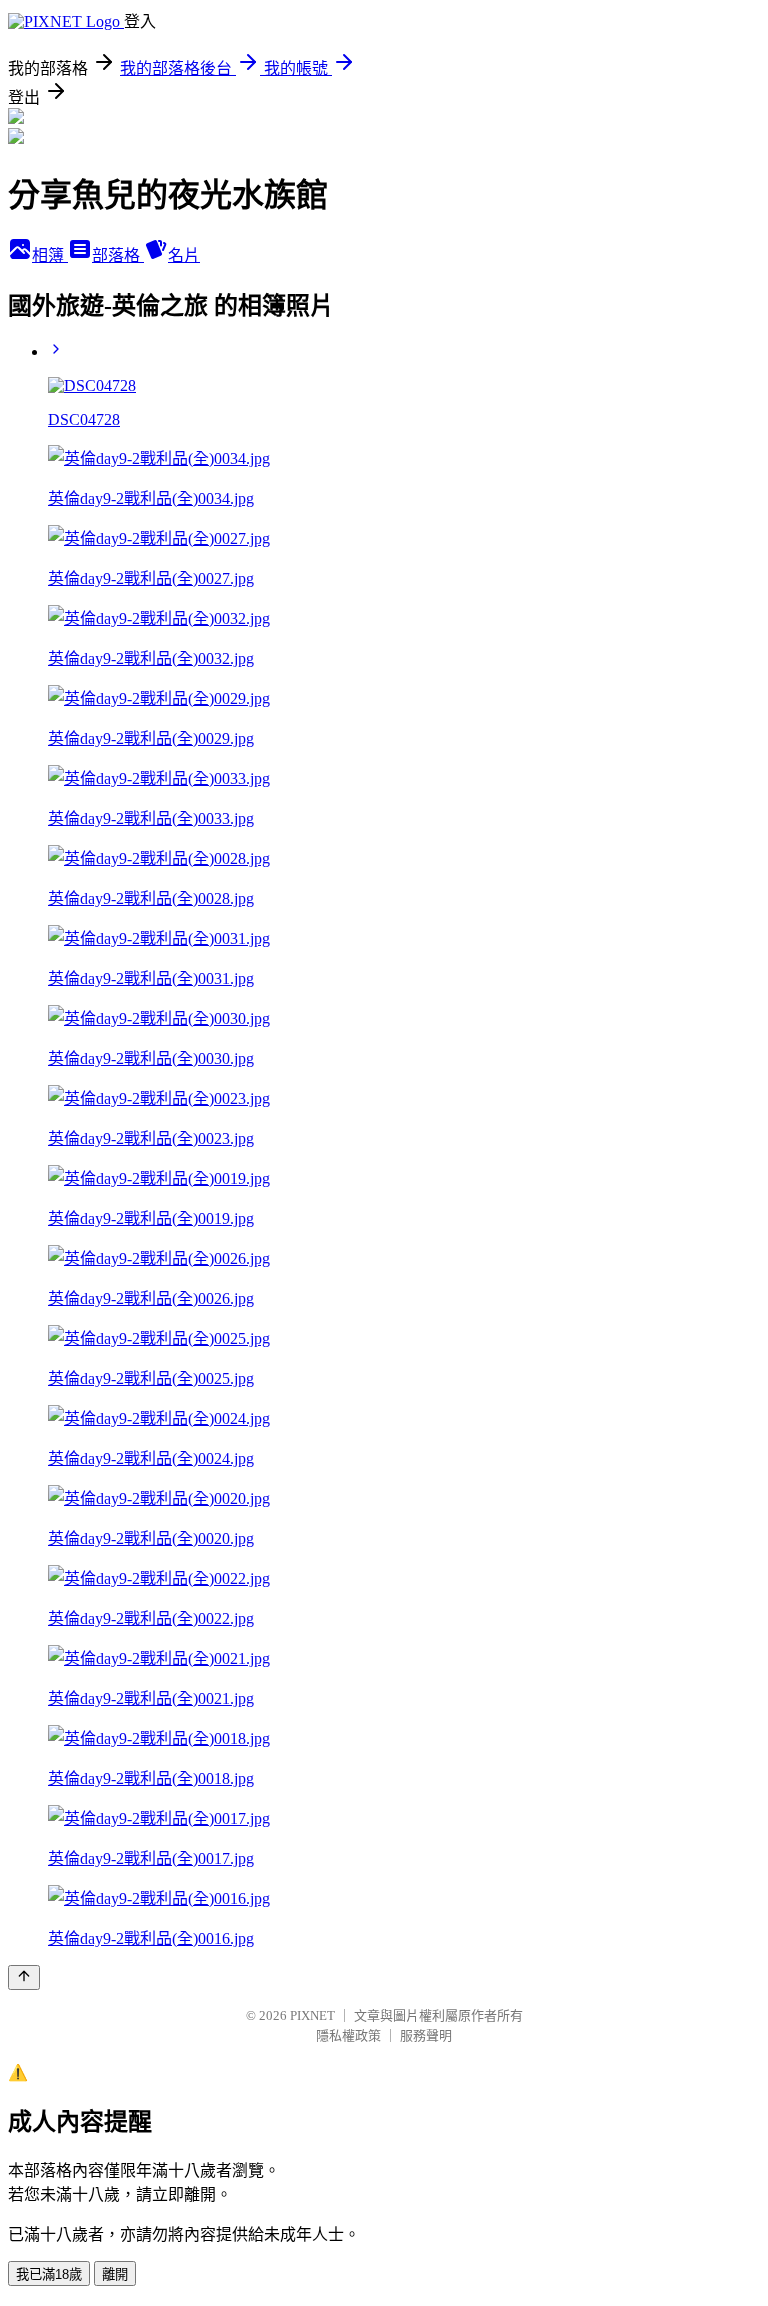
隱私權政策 (348, 2035)
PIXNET (312, 2015)
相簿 (50, 255)
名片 (184, 255)
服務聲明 (426, 2035)
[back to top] (24, 1977)
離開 (115, 2274)
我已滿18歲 (49, 2274)
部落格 (118, 255)
